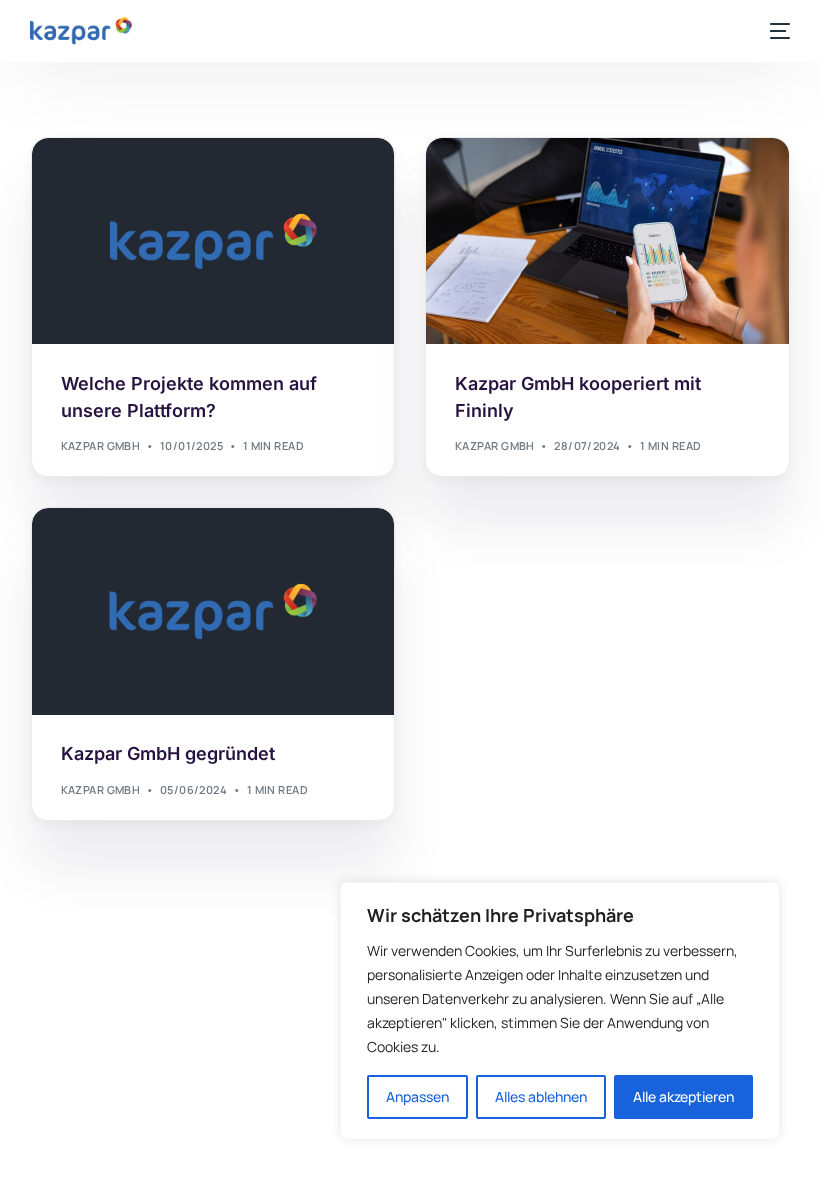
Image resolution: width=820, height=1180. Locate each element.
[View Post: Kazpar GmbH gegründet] (213, 611)
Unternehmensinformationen (160, 180)
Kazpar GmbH (101, 445)
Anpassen (417, 1096)
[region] (560, 1011)
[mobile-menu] (776, 31)
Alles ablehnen (541, 1096)
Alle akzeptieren (683, 1096)
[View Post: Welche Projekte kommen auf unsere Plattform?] (213, 241)
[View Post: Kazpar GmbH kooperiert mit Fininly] (607, 241)
